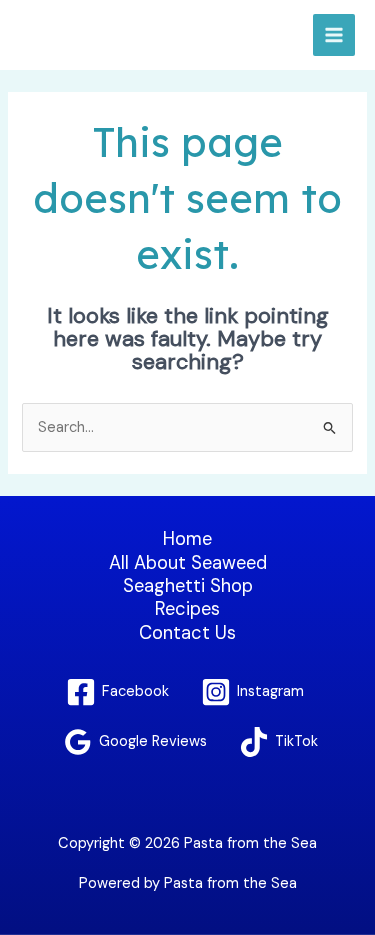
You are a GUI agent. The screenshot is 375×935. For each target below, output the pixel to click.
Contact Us (187, 633)
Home (187, 539)
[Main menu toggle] (334, 35)
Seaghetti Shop (188, 586)
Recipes (187, 609)
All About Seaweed (188, 563)
